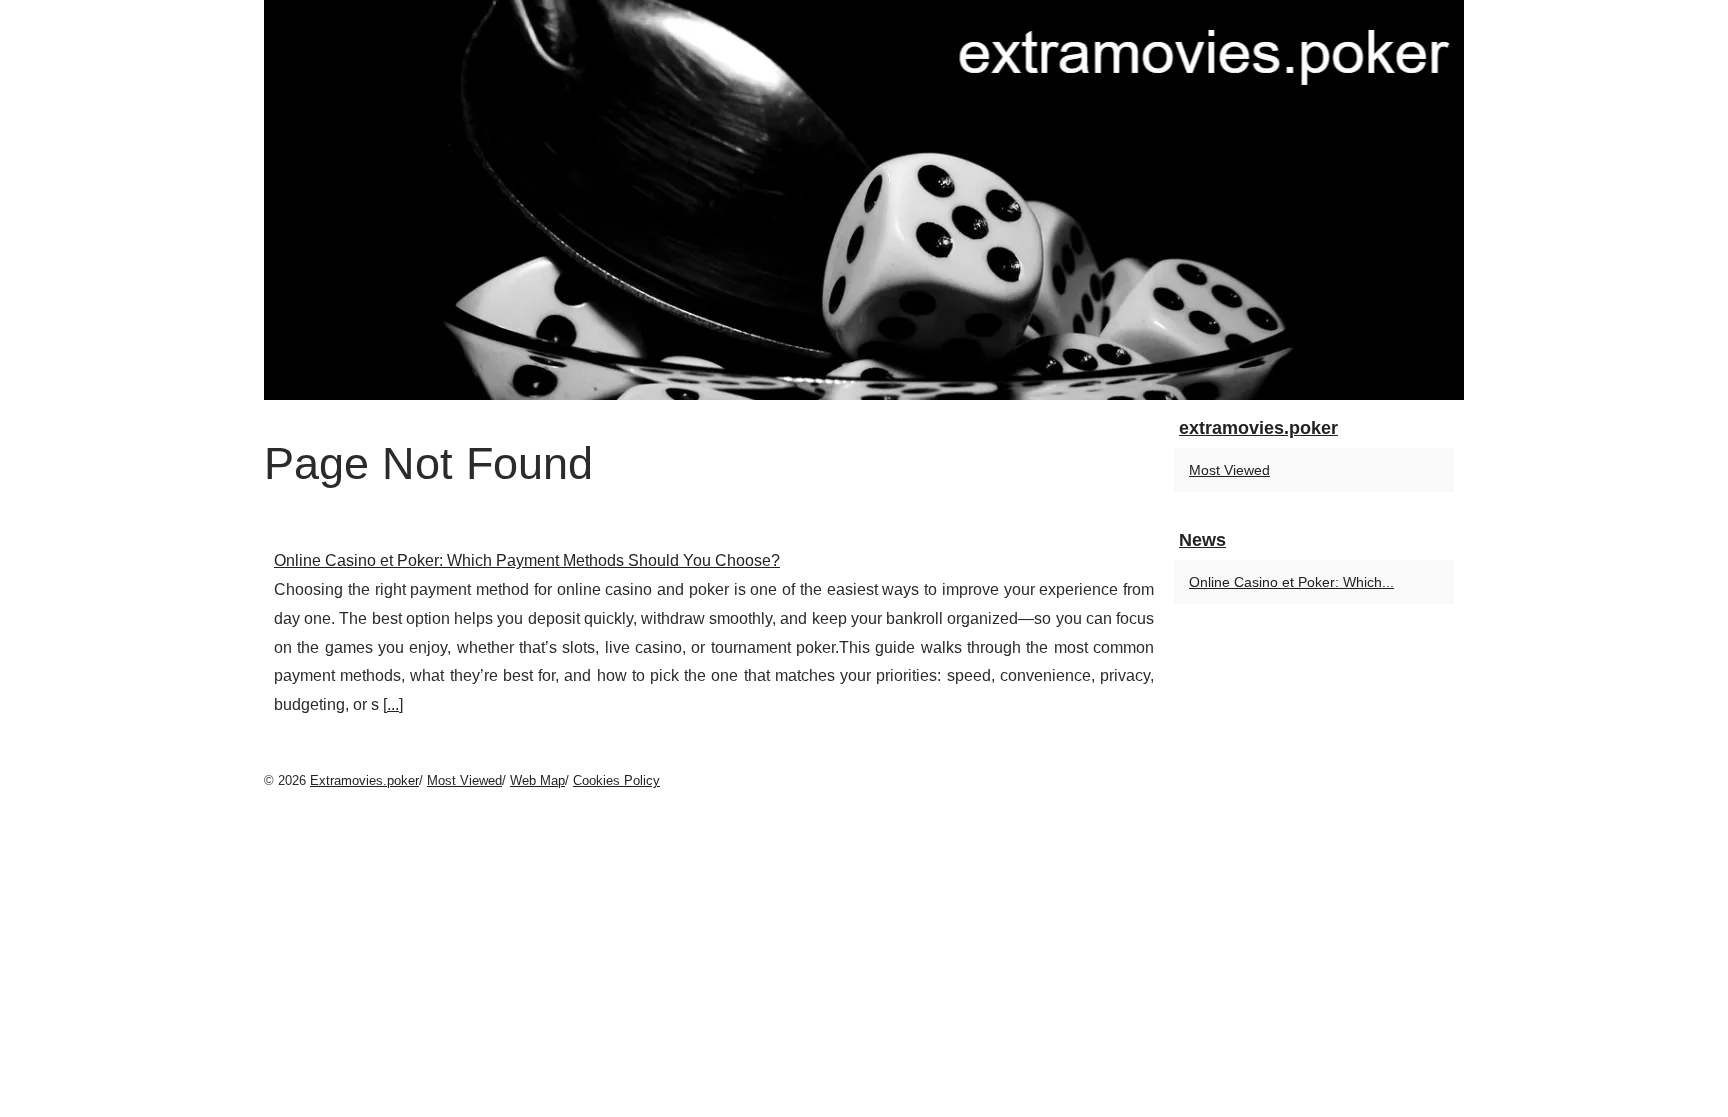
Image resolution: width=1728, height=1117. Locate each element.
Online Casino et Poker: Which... (1291, 582)
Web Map (537, 780)
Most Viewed (1229, 470)
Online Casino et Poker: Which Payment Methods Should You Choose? (527, 560)
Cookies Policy (616, 780)
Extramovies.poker (364, 780)
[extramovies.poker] (864, 200)
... (393, 704)
